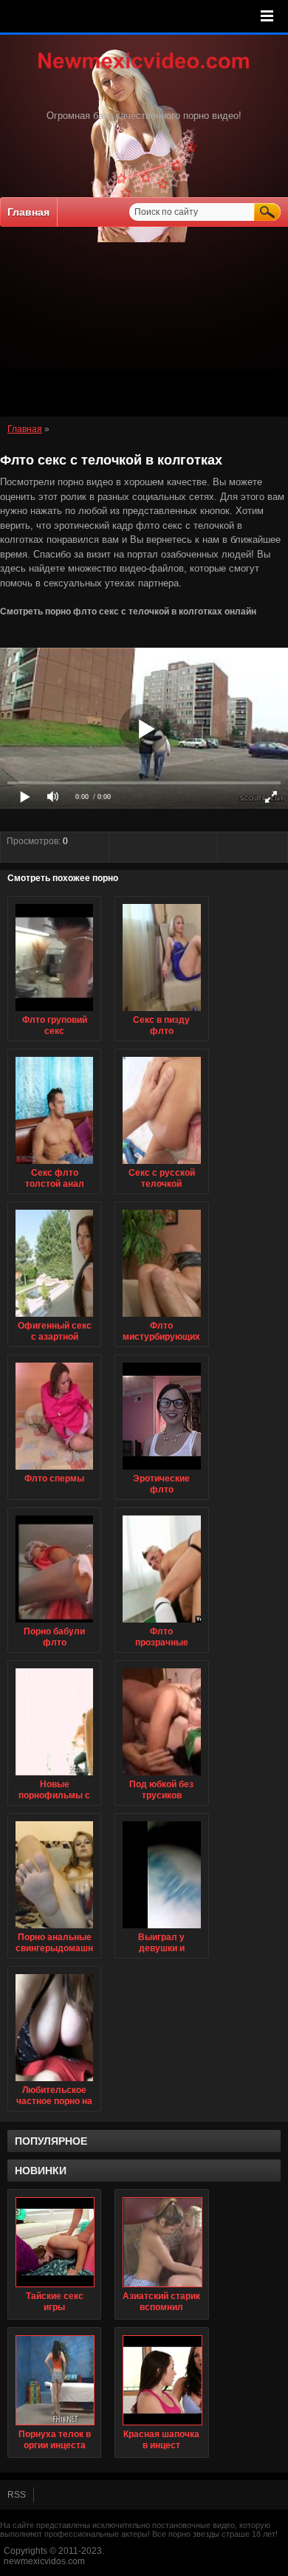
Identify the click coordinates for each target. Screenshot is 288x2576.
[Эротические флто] (161, 1470)
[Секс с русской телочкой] (161, 1165)
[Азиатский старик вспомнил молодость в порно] (161, 2242)
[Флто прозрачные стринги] (161, 1623)
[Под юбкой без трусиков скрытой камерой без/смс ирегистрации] (161, 1776)
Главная (28, 212)
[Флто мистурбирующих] (161, 1318)
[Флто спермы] (54, 1470)
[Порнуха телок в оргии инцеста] (54, 2380)
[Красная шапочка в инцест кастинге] (161, 2380)
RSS (17, 2495)
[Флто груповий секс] (54, 1012)
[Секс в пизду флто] (161, 1012)
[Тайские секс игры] (54, 2242)
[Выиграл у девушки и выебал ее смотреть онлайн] (161, 1929)
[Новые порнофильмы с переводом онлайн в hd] (54, 1776)
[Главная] (144, 70)
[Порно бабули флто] (54, 1623)
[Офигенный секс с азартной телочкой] (54, 1318)
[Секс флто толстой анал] (54, 1165)
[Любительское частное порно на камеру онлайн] (54, 2082)
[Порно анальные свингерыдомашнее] (54, 1929)
